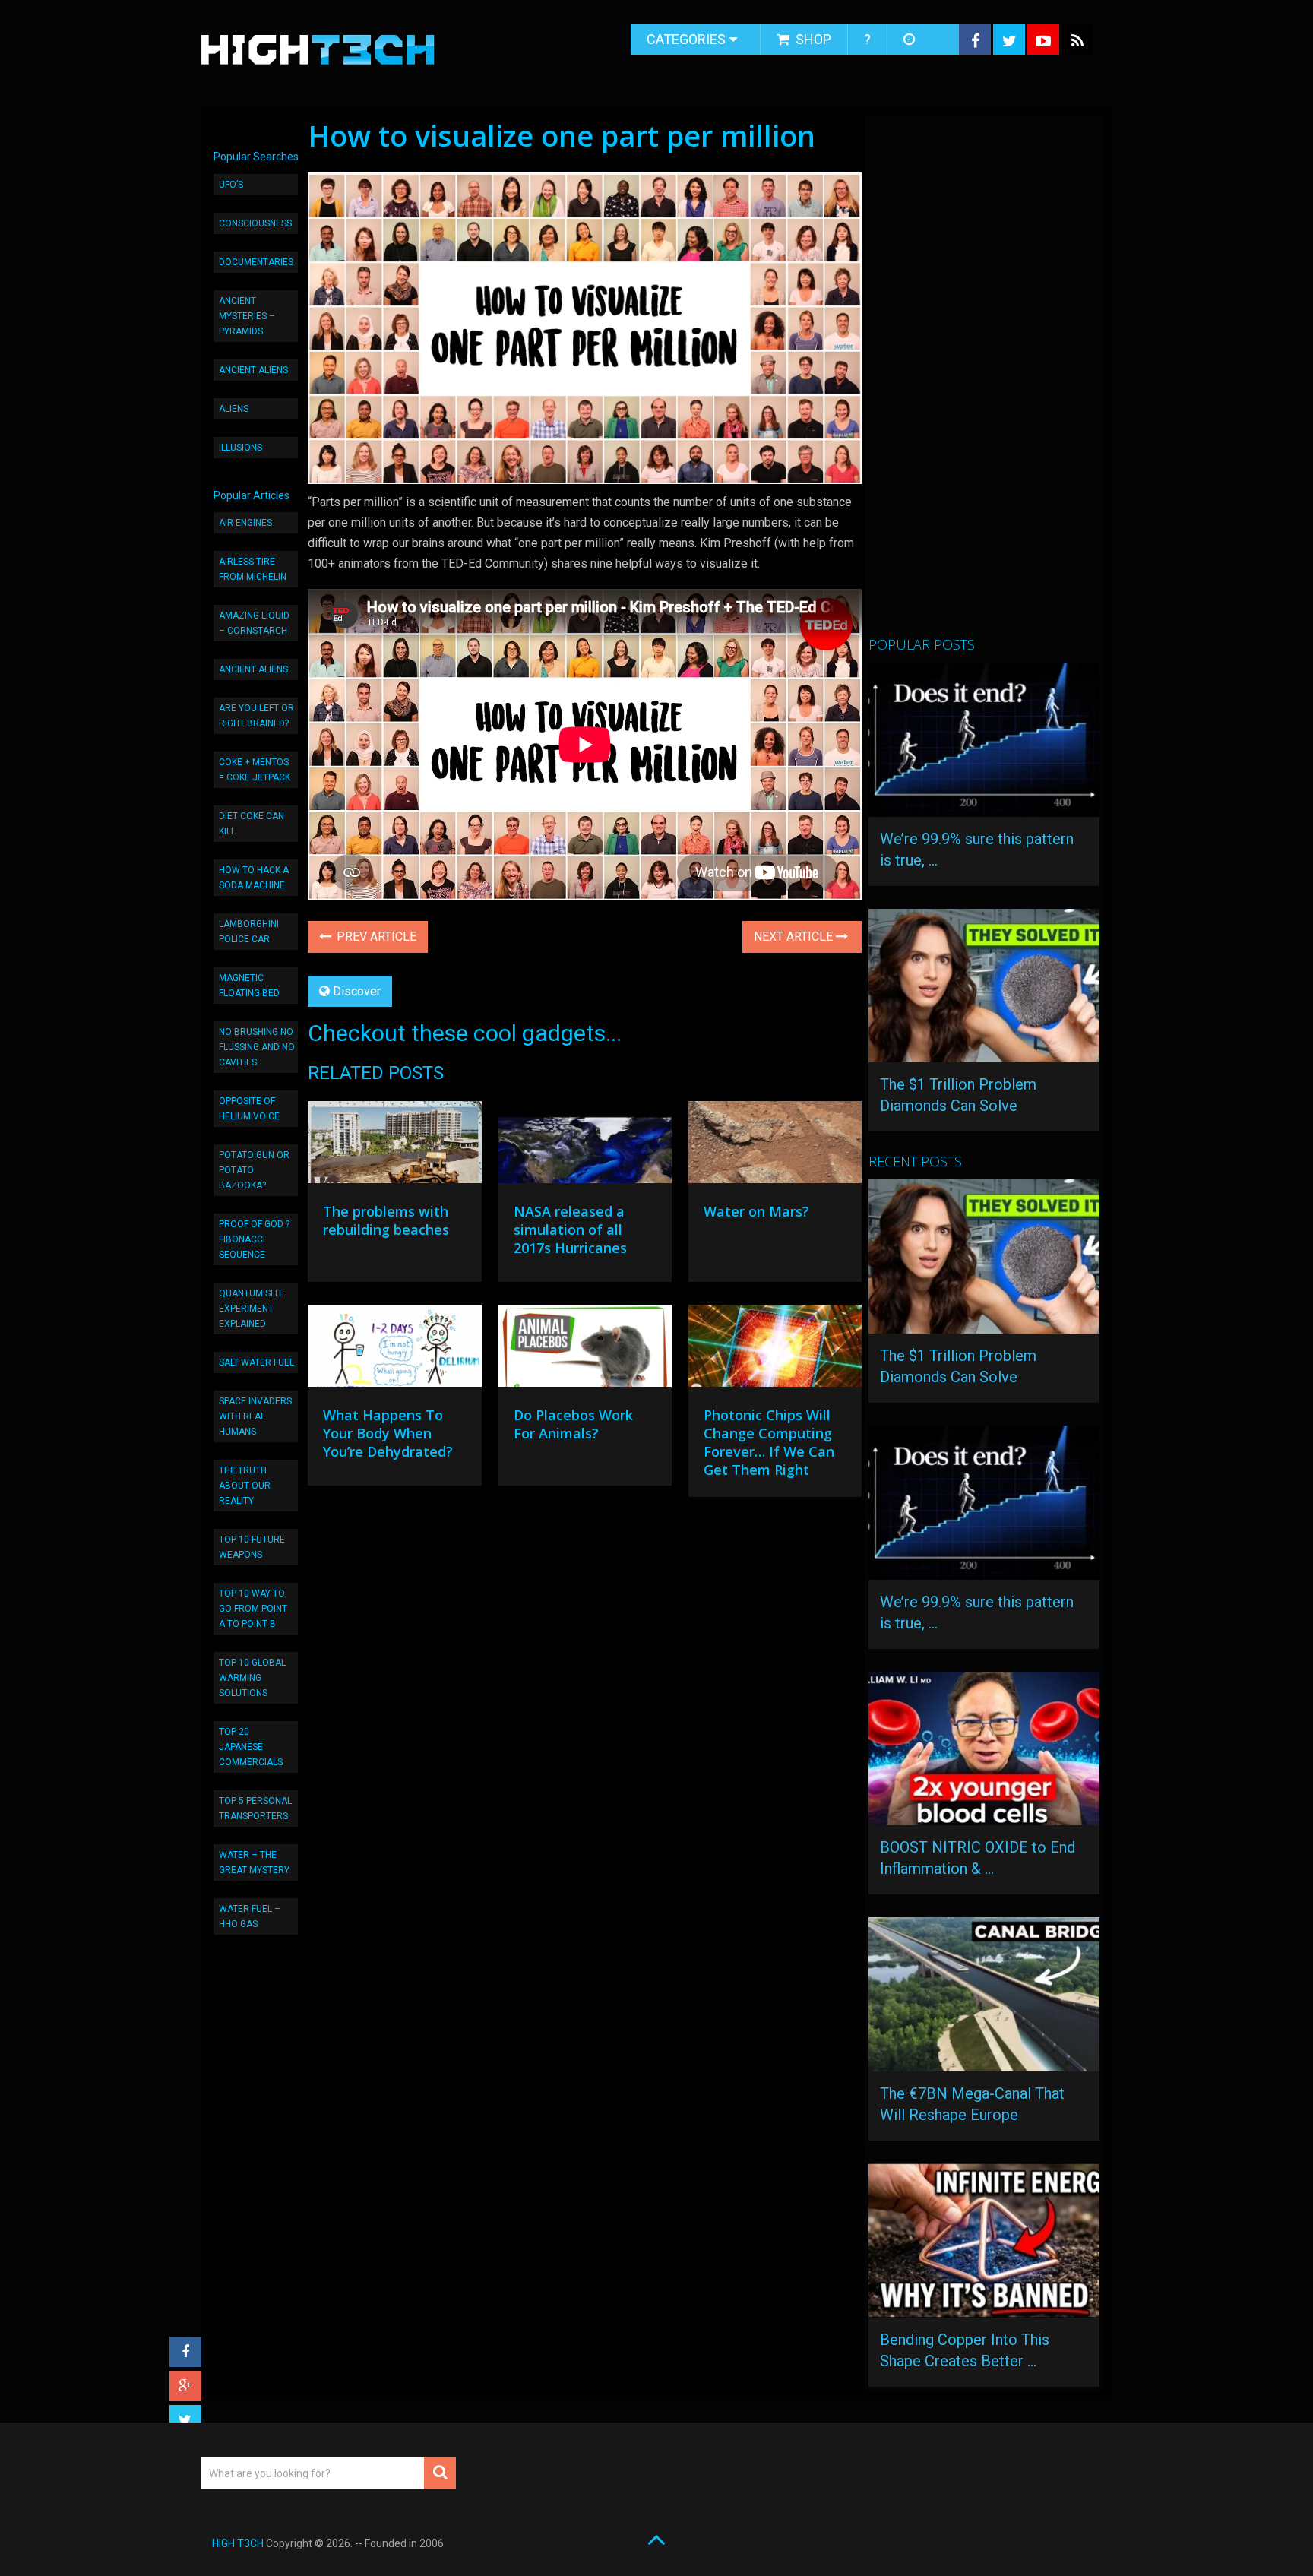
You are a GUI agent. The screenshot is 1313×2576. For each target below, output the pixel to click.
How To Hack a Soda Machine (254, 878)
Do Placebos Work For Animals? (573, 1424)
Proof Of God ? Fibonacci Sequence (254, 1239)
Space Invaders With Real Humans (255, 1416)
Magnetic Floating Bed (249, 986)
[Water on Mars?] (775, 1146)
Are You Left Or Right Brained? (256, 716)
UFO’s (231, 185)
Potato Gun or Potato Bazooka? (254, 1170)
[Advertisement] (982, 382)
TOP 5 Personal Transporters (255, 1809)
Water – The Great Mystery (254, 1862)
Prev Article (375, 937)
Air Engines (245, 523)
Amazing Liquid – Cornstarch (254, 623)
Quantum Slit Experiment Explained (251, 1309)
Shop (812, 39)
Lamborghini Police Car (249, 932)
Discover (357, 991)
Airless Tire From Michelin (253, 569)
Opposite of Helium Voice (249, 1109)
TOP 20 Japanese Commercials (251, 1747)
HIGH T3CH (238, 2543)
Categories (686, 39)
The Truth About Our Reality (245, 1486)
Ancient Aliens (253, 370)
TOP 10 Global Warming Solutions (252, 1678)
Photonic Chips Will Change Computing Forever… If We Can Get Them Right (769, 1442)
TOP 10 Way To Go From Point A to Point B (253, 1609)
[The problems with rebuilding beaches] (394, 1146)
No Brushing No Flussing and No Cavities (257, 1047)
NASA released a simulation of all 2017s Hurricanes (570, 1229)
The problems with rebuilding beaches (386, 1220)
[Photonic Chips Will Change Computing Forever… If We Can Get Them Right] (775, 1350)
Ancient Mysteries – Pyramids (247, 316)
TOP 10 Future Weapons (252, 1547)
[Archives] (911, 40)
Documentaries (256, 262)
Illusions (240, 448)
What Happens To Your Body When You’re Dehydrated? (388, 1433)
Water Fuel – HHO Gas (250, 1916)
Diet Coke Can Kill (252, 824)
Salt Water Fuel (256, 1362)
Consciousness (255, 223)
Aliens (234, 409)
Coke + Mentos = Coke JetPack (255, 770)
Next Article (795, 937)
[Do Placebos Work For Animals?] (585, 1350)
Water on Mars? (756, 1211)
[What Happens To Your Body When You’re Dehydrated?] (394, 1350)
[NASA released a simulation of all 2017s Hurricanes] (585, 1146)
